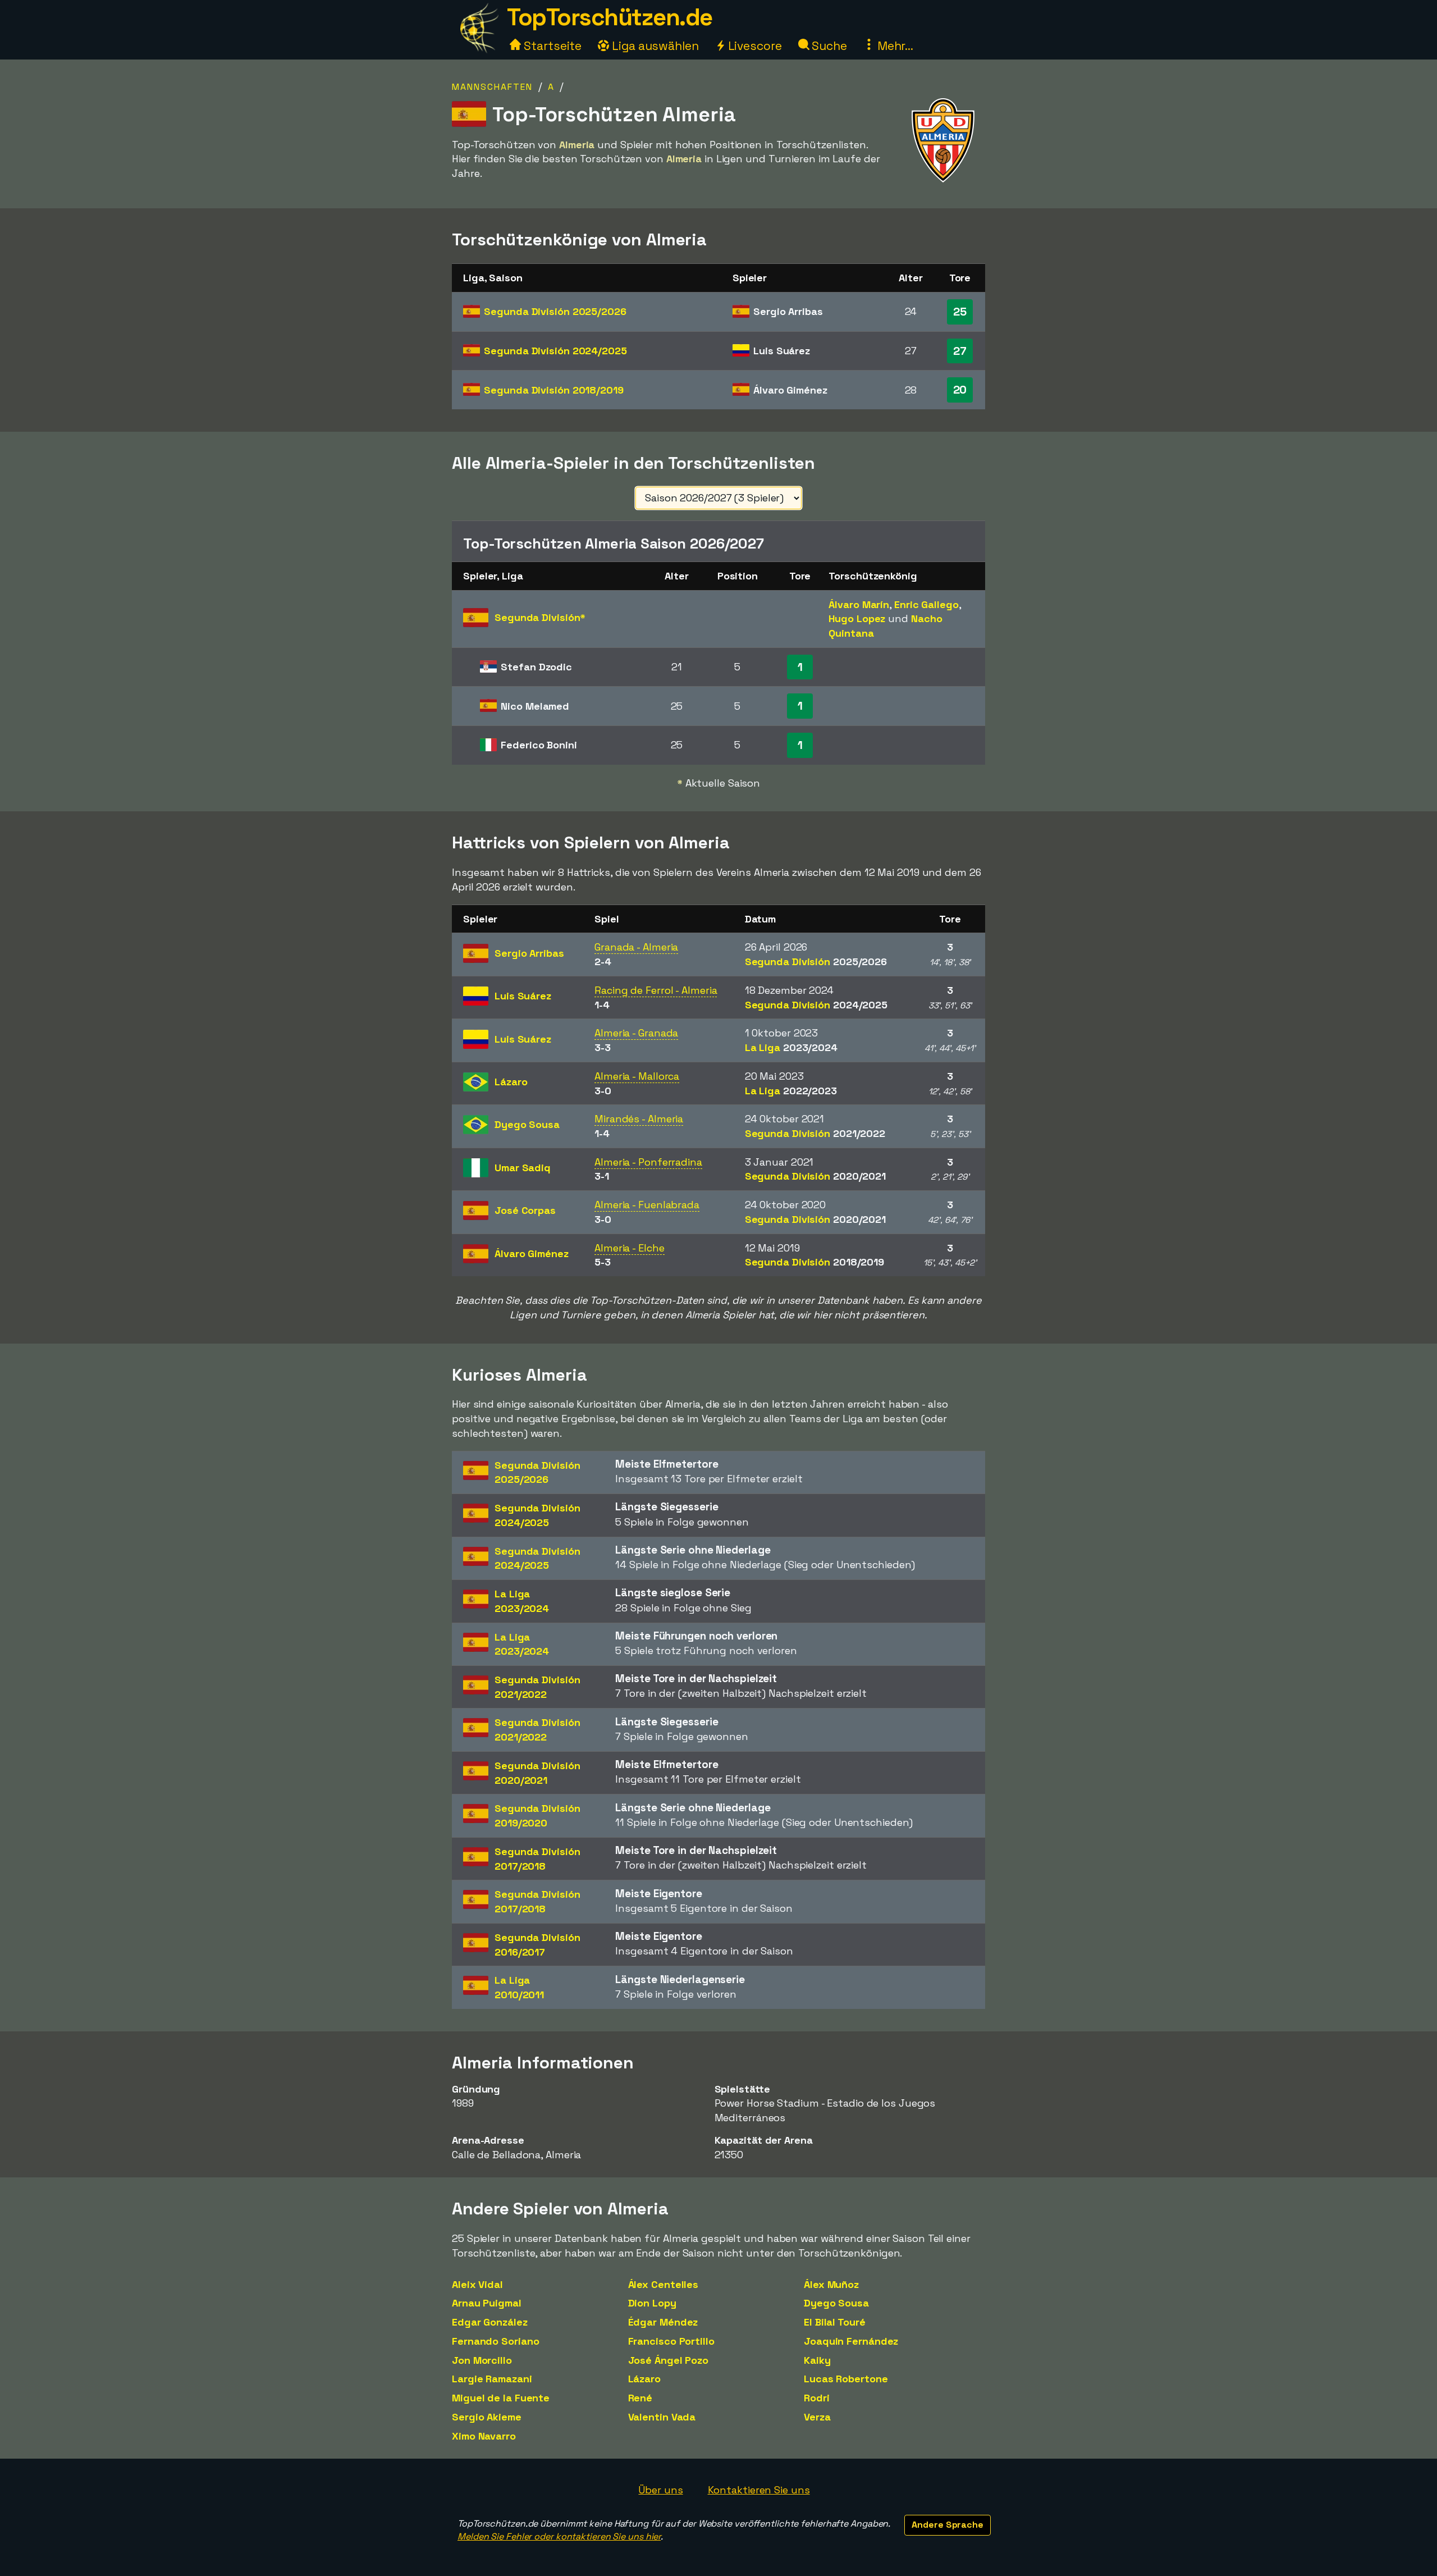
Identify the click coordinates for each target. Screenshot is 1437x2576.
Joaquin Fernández (851, 2341)
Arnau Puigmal (487, 2303)
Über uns (660, 2490)
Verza (817, 2417)
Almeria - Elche (630, 1248)
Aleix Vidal (477, 2284)
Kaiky (817, 2360)
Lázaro (644, 2379)
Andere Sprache (948, 2525)
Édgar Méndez (663, 2322)
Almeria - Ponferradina (648, 1162)
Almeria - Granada (636, 1033)
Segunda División (555, 311)
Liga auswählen (654, 46)
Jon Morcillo (482, 2360)
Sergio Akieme (487, 2417)
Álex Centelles (663, 2284)
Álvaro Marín (859, 604)
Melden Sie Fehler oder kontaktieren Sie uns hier (559, 2536)
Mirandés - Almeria (639, 1119)
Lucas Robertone (846, 2379)
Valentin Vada (662, 2417)
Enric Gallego (926, 604)
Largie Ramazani (492, 2379)
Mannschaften (492, 87)
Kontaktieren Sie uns (759, 2490)
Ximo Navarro (484, 2436)
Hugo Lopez (857, 618)
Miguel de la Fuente (501, 2398)
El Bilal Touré (835, 2322)
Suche (828, 46)
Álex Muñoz (831, 2284)
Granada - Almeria (636, 947)
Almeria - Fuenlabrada (647, 1205)
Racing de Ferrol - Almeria (656, 990)
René (640, 2398)
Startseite (551, 46)
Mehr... (894, 46)
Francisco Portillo (671, 2341)
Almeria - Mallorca (637, 1076)
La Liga (791, 1047)
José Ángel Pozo (669, 2360)
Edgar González (490, 2322)
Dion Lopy (652, 2303)
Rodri (817, 2398)
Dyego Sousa (836, 2303)
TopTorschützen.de (610, 17)
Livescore (754, 46)
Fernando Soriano (495, 2341)
